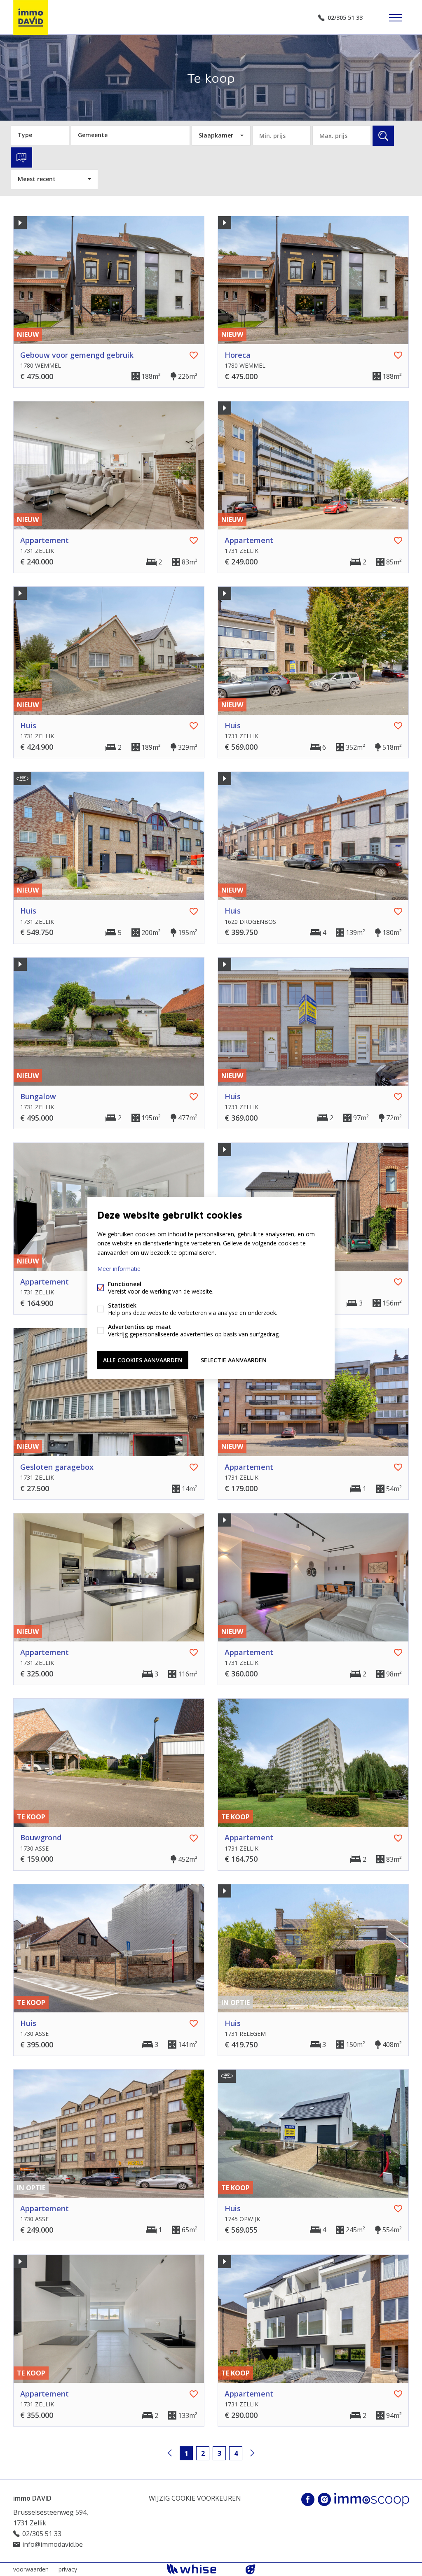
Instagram (324, 2499)
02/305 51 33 (345, 17)
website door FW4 (251, 2569)
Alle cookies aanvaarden (143, 1360)
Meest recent (37, 179)
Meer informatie (119, 1268)
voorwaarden (31, 2569)
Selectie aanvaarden (234, 1360)
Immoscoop (372, 2500)
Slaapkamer (216, 135)
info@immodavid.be (53, 2544)
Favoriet (194, 355)
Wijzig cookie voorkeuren (195, 2498)
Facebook (308, 2499)
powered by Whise (201, 2569)
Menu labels (396, 18)
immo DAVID (32, 2498)
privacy (68, 2569)
